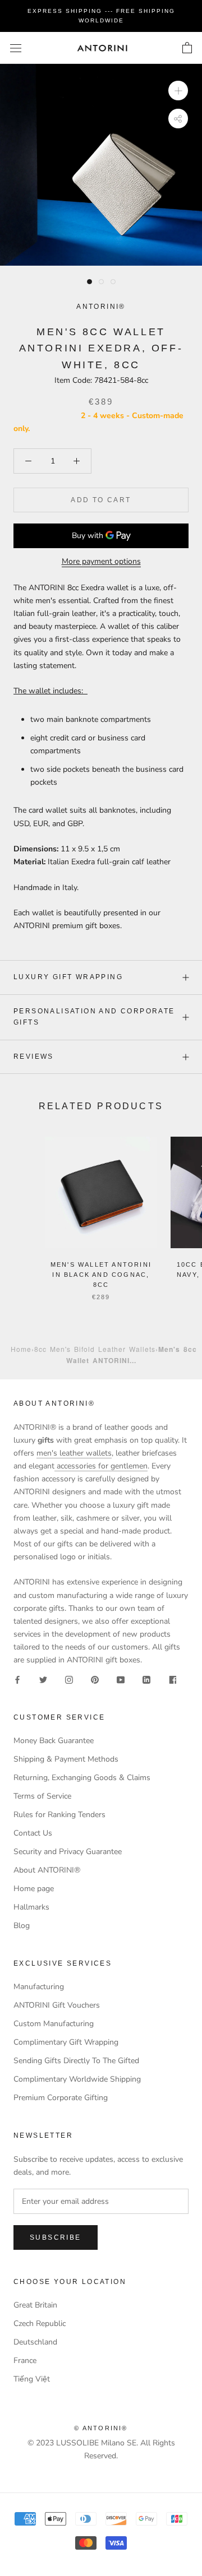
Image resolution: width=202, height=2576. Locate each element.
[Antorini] (102, 48)
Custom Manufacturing (54, 2024)
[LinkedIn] (146, 1679)
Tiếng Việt (32, 2379)
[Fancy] (172, 1679)
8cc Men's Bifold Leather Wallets (95, 1349)
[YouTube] (121, 1679)
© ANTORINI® (101, 2428)
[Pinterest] (95, 1679)
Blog (22, 1926)
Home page (34, 1889)
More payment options (101, 561)
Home (21, 1349)
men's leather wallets (74, 1453)
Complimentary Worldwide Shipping (77, 2079)
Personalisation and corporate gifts (94, 1017)
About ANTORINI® (47, 1870)
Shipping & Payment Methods (66, 1759)
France (25, 2360)
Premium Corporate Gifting (61, 2098)
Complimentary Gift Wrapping (66, 2042)
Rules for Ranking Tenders (59, 1815)
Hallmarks (31, 1907)
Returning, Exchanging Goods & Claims (82, 1778)
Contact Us (33, 1833)
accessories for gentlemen (101, 1466)
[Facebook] (17, 1679)
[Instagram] (69, 1679)
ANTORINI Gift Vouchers (57, 2005)
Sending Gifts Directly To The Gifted (76, 2061)
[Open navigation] (16, 48)
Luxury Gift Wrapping (68, 977)
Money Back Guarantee (54, 1741)
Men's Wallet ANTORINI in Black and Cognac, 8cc (101, 1275)
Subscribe (56, 2237)
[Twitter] (43, 1679)
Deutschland (35, 2342)
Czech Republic (40, 2324)
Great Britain (35, 2305)
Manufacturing (39, 1987)
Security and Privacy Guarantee (68, 1852)
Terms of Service (42, 1796)
